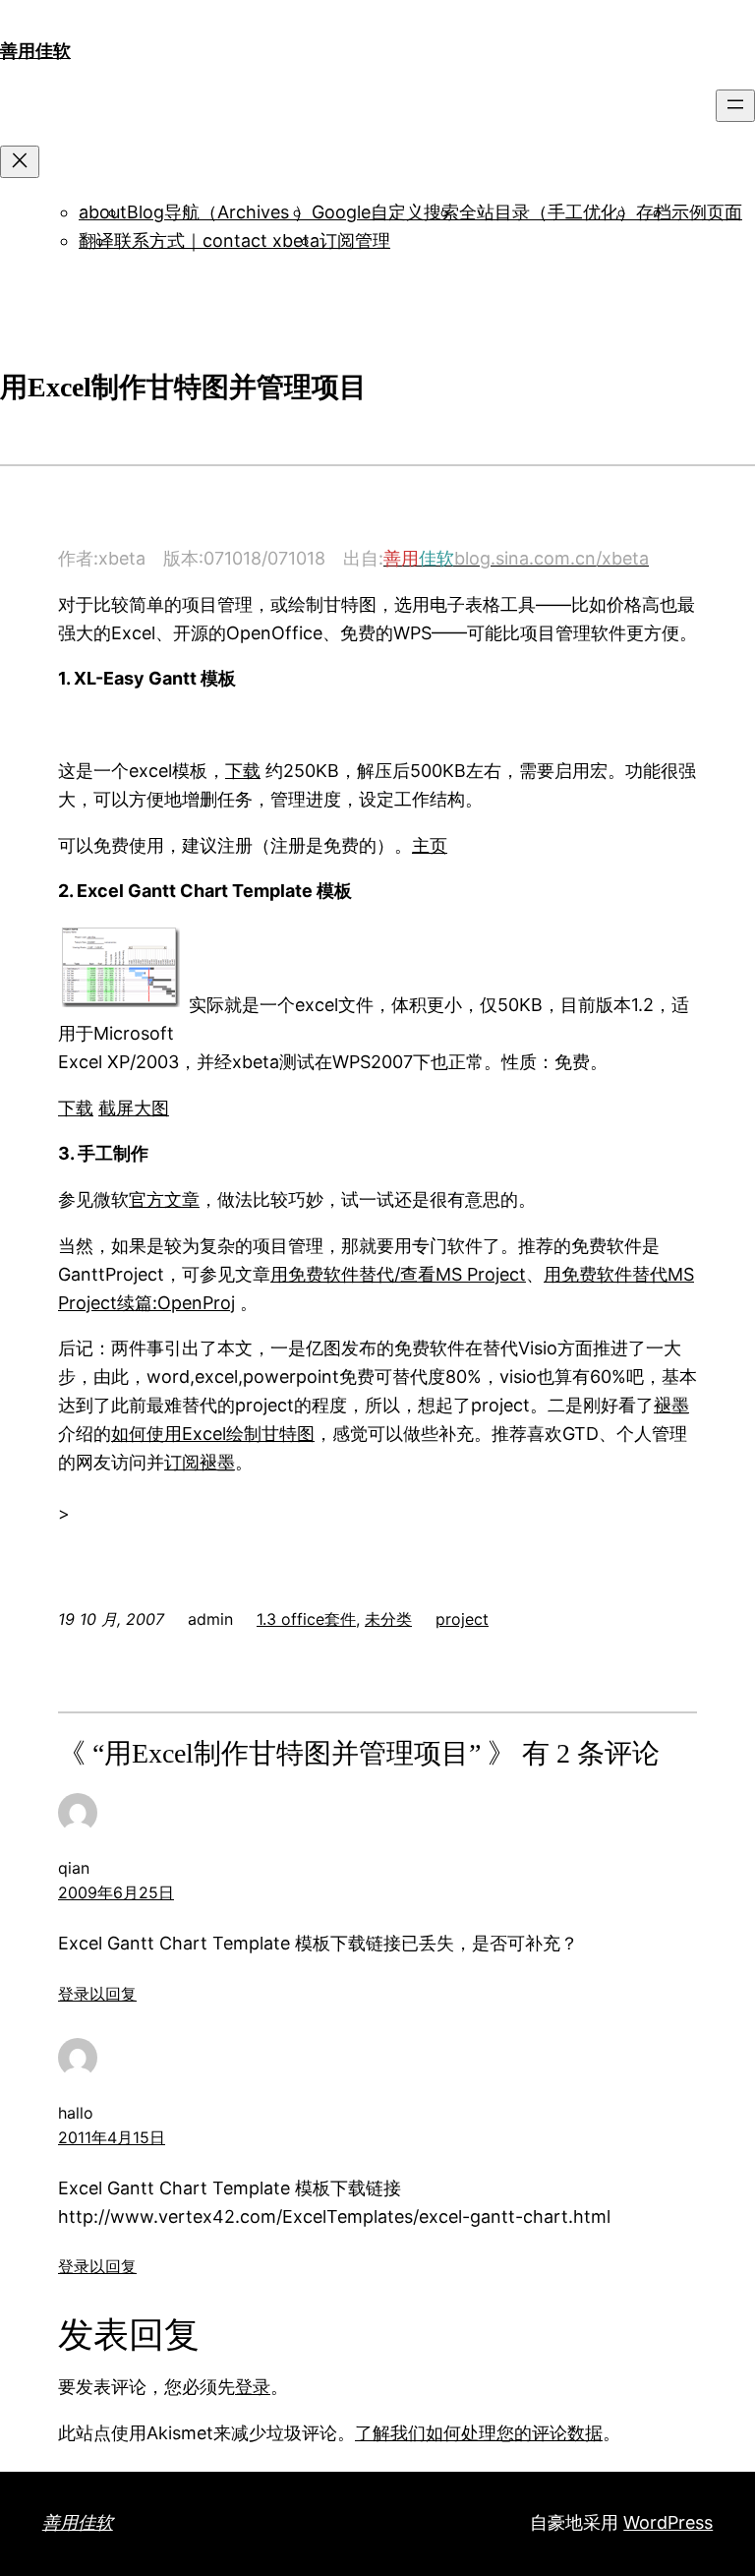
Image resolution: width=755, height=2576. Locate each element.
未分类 (388, 1619)
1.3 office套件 (306, 1619)
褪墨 (671, 1405)
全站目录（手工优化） (548, 212)
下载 (243, 771)
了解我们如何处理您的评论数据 (479, 2433)
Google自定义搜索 (385, 212)
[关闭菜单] (20, 162)
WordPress (668, 2522)
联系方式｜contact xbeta (217, 240)
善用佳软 (35, 51)
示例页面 (707, 212)
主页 (430, 845)
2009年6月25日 (116, 1892)
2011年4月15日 (112, 2137)
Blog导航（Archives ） (219, 212)
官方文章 (164, 1199)
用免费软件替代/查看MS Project (398, 1274)
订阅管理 (355, 240)
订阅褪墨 (200, 1462)
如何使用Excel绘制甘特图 (213, 1434)
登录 (253, 2387)
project (462, 1619)
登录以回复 (97, 1994)
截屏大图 (134, 1108)
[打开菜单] (735, 106)
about (103, 212)
